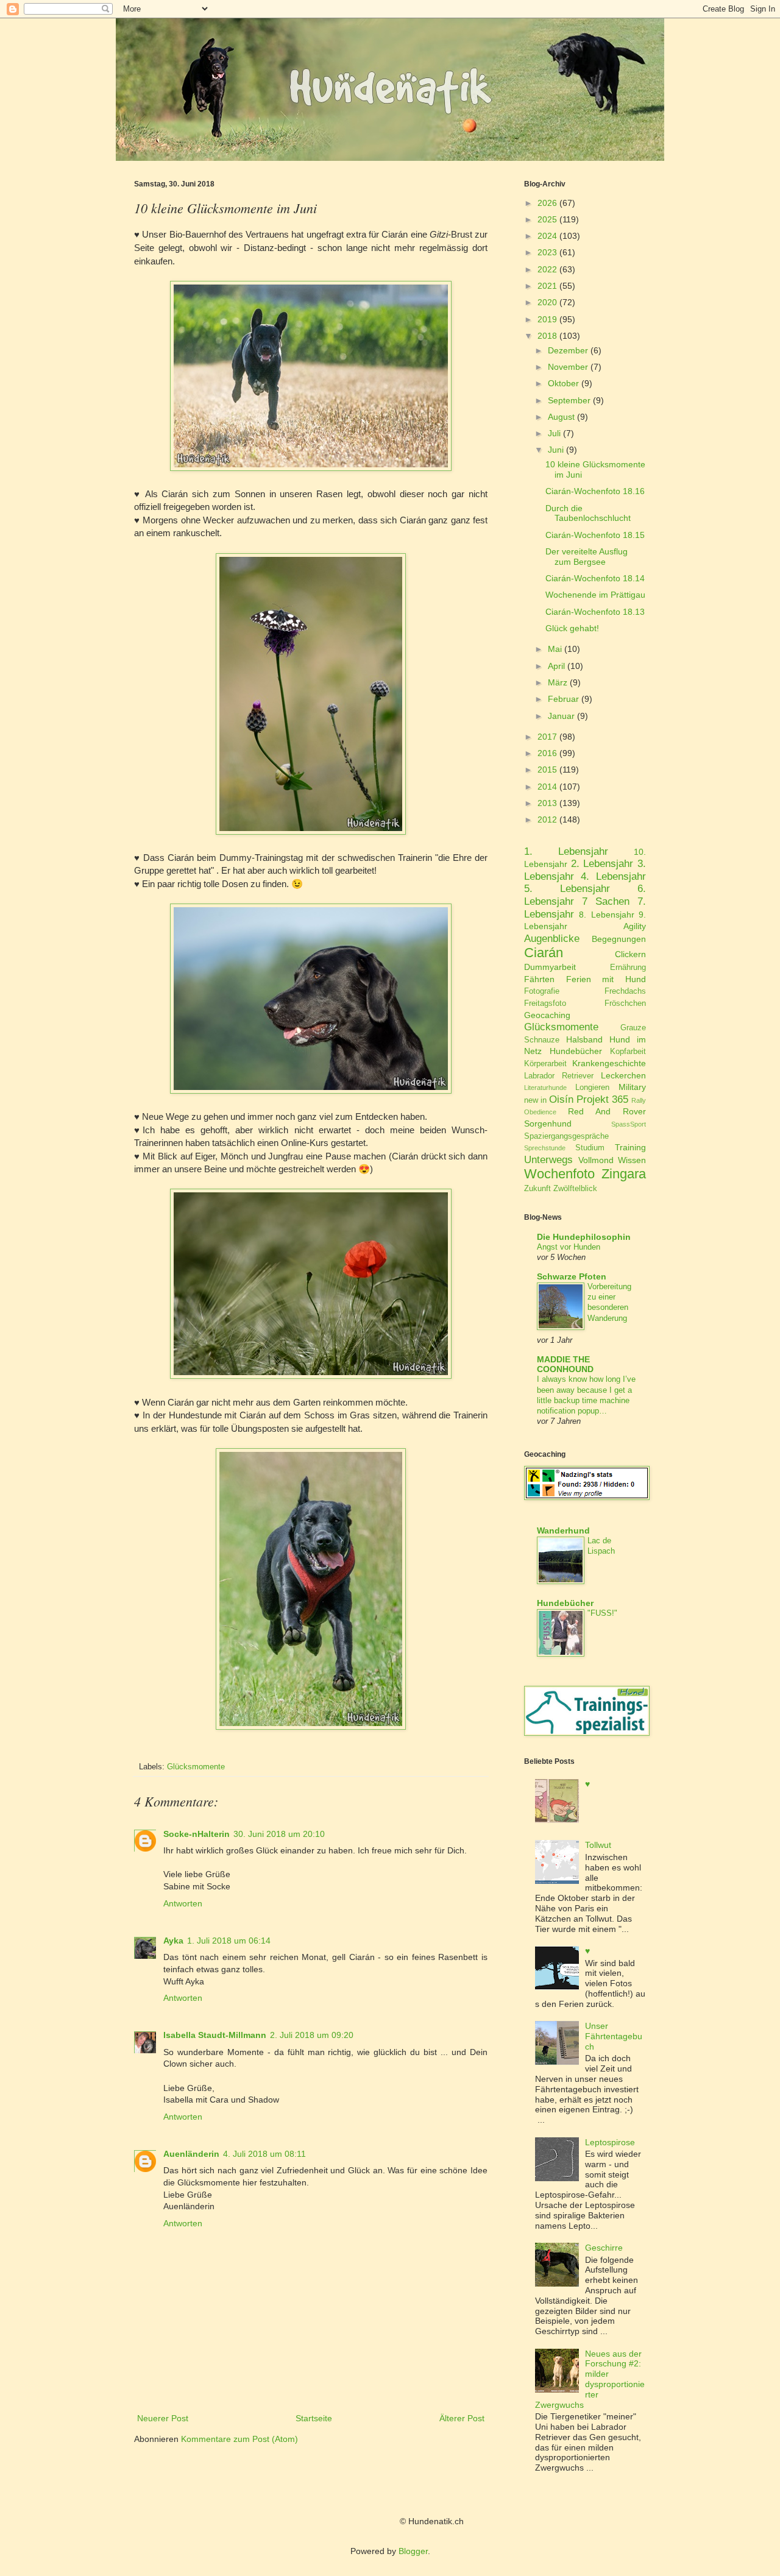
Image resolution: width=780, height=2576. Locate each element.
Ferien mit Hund (606, 979)
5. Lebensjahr (567, 889)
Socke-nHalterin (197, 1834)
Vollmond (596, 1160)
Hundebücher (576, 1051)
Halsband (584, 1039)
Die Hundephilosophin (584, 1237)
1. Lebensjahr (566, 851)
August (561, 417)
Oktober (563, 383)
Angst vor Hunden (569, 1247)
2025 (547, 219)
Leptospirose (610, 2142)
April (556, 666)
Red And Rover (607, 1111)
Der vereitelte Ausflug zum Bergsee (587, 557)
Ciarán (544, 953)
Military (632, 1087)
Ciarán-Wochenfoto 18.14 (595, 578)
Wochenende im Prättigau (595, 595)
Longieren (592, 1088)
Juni (556, 450)
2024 (547, 236)
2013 (547, 803)
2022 (547, 269)
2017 (547, 737)
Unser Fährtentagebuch (614, 2036)
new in (535, 1100)
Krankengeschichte (609, 1063)
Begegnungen (619, 939)
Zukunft (537, 1189)
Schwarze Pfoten (572, 1276)
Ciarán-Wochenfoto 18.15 (595, 535)
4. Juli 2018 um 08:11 (264, 2154)
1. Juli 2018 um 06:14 (229, 1941)
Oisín (561, 1099)
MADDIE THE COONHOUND (565, 1364)
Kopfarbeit (628, 1052)
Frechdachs (625, 991)
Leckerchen (623, 1075)
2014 (547, 787)
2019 (547, 319)
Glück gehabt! (572, 628)
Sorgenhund (548, 1123)
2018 (547, 336)
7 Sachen (606, 901)
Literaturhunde (545, 1088)
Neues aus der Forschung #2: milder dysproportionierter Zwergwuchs (590, 2379)
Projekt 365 (602, 1099)
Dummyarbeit (550, 967)
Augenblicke (552, 939)
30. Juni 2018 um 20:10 (279, 1834)
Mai (555, 649)
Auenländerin (191, 2154)
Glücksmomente (196, 1767)
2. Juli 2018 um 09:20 (312, 2035)
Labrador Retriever (559, 1076)
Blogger (413, 2551)
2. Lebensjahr (602, 864)
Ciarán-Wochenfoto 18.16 (595, 491)
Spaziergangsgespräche (566, 1136)
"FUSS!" (602, 1613)
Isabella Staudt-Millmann (215, 2035)
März (558, 682)
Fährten (539, 979)
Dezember (568, 350)
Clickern (630, 954)
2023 (547, 252)
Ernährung (628, 968)
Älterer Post (462, 2418)
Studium (590, 1148)
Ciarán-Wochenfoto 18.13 (595, 612)
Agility (635, 926)
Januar (561, 716)
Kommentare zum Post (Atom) (239, 2439)
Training (630, 1147)
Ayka (173, 1941)
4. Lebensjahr (613, 876)
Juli (554, 433)
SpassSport (629, 1124)
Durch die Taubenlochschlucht (588, 513)
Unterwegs (548, 1160)
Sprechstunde (545, 1148)
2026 (547, 203)
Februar (563, 699)
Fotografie (542, 991)
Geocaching (547, 1015)
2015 (547, 770)
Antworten (183, 1903)
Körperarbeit (545, 1064)
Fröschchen (625, 1003)
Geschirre (604, 2248)
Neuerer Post (163, 2418)
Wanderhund (563, 1530)
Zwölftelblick (575, 1189)
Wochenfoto (559, 1174)
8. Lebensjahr (606, 915)
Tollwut (598, 1845)
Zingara (624, 1174)
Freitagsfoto (545, 1003)
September (569, 400)
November (568, 367)
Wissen (632, 1160)
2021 (547, 286)
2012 (547, 819)
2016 (547, 753)
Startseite (314, 2418)
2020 (547, 302)
